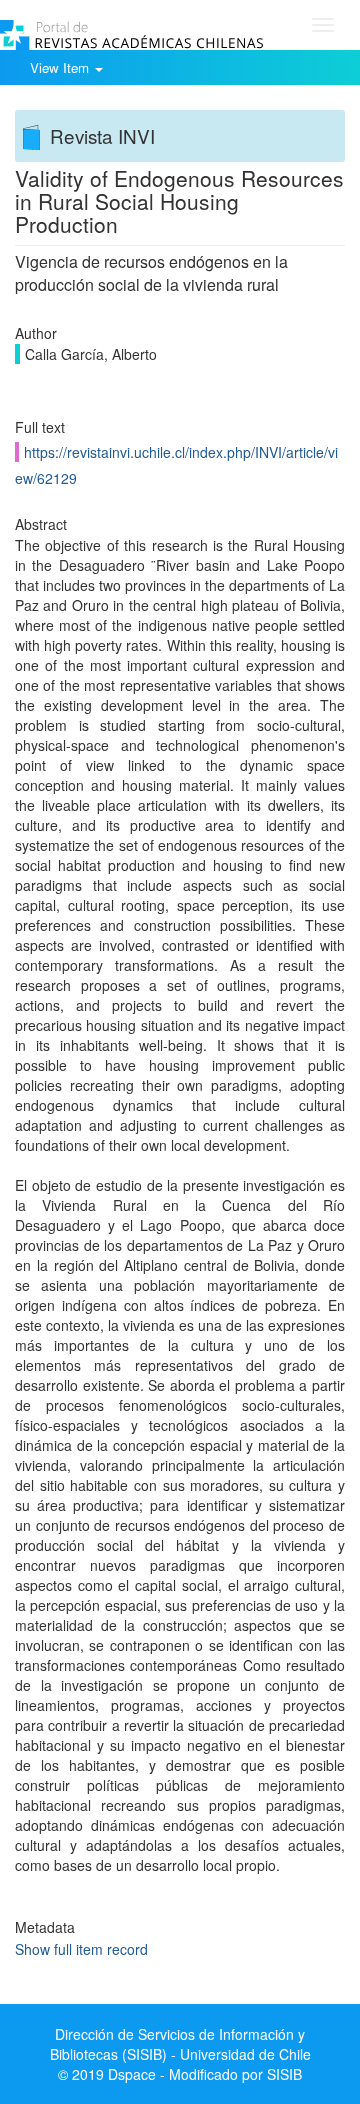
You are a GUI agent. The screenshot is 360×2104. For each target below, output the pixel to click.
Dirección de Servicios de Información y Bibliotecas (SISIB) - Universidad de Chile (180, 2044)
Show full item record (81, 1949)
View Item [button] (61, 67)
